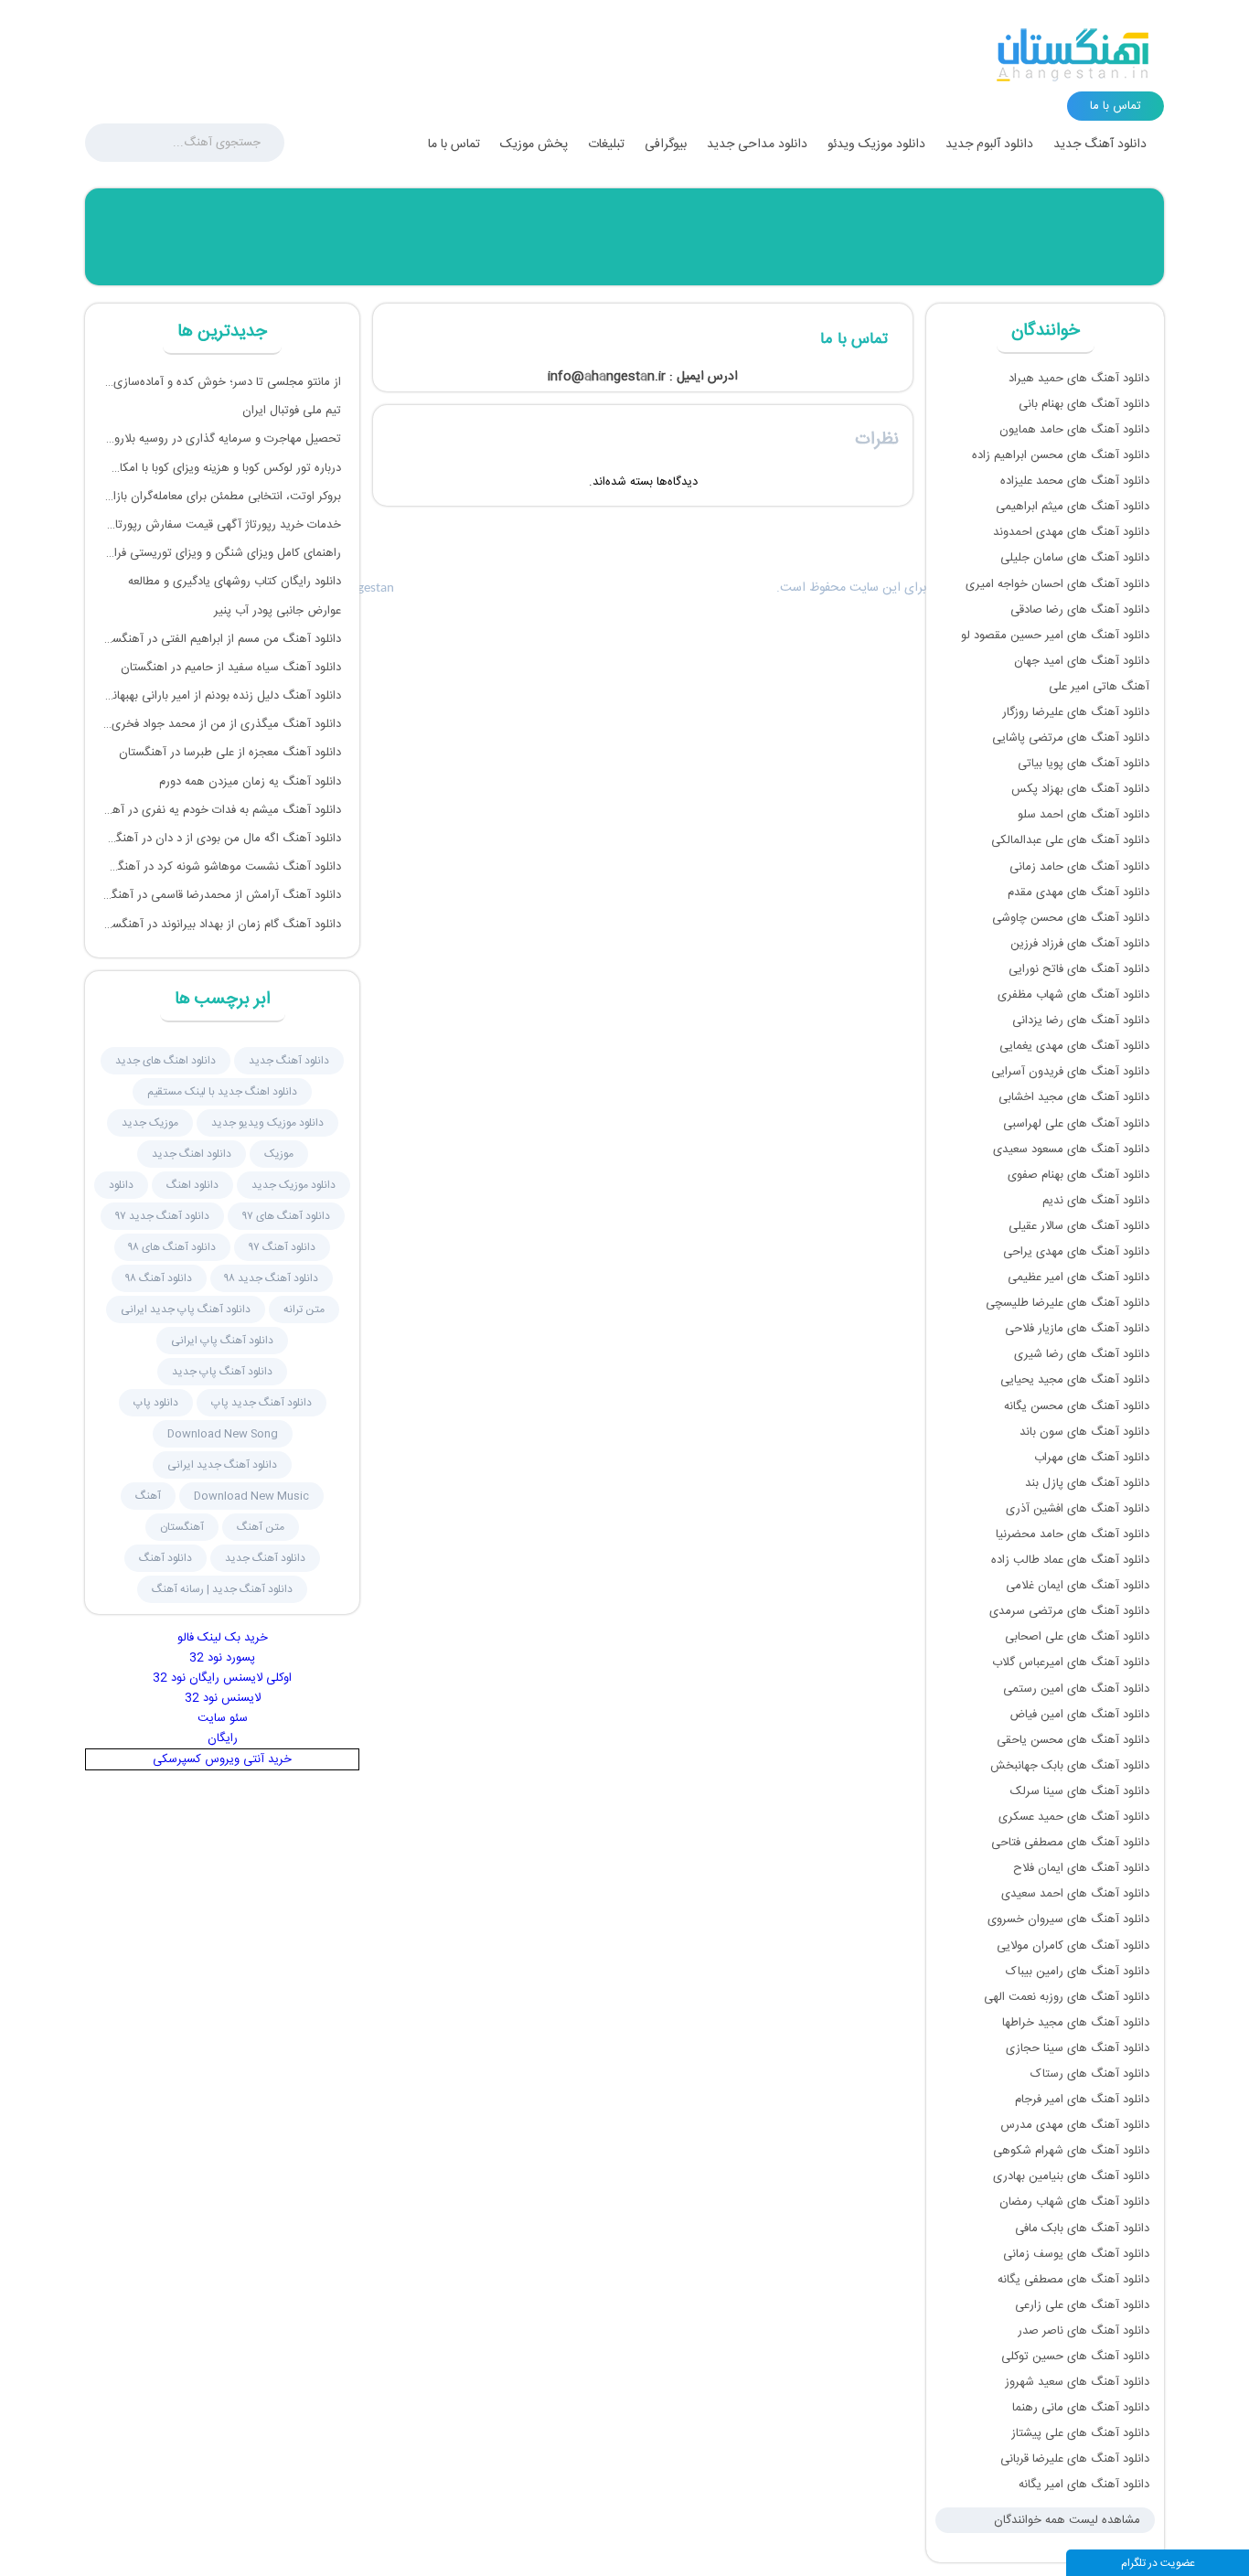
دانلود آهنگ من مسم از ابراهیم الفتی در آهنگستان (222, 639)
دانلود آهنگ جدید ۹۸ (272, 1278)
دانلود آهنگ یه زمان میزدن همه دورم (250, 782)
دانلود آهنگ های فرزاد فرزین (1080, 944)
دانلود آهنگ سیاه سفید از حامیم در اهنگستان (231, 668)
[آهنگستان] (1073, 55)
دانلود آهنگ (165, 1558)
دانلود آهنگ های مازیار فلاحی (1077, 1329)
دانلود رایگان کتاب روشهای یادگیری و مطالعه (235, 582)
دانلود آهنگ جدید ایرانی (222, 1465)
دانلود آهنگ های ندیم (1096, 1201)
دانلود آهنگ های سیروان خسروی (1068, 1919)
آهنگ (148, 1496)
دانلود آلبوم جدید (989, 144)
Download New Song (223, 1434)
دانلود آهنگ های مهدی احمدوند (1071, 532)
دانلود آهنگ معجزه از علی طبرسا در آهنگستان (230, 753)
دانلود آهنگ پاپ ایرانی (222, 1341)
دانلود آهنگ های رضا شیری (1082, 1354)
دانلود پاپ (156, 1403)
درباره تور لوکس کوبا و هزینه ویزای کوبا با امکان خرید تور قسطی (222, 468)
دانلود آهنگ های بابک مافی (1082, 2229)
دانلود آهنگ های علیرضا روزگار (1076, 712)
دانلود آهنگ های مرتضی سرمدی (1069, 1611)
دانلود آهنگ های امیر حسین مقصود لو (1055, 636)
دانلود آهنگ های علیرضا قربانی (1075, 2459)
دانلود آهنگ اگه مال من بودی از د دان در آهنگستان (222, 839)
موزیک (279, 1154)
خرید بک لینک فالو (223, 1638)
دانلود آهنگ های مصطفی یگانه (1073, 2280)
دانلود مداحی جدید (757, 144)
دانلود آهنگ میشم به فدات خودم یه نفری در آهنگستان (222, 810)
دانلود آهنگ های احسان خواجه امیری (1057, 584)
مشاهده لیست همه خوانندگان (1067, 2520)
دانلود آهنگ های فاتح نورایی (1079, 969)
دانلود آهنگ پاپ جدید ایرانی (186, 1309)
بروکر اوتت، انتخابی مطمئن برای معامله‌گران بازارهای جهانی (222, 497)
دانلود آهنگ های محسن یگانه (1077, 1406)
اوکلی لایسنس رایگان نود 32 (222, 1678)
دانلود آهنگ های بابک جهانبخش (1070, 1766)
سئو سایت (223, 1718)
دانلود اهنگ (192, 1185)
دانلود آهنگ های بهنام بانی (1084, 404)
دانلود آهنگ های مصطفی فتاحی (1070, 1843)
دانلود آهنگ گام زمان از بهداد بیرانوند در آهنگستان (222, 925)
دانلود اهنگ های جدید (165, 1061)
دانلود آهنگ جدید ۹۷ (162, 1216)
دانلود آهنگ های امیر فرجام (1082, 2100)
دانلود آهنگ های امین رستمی (1076, 1689)
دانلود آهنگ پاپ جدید (222, 1372)
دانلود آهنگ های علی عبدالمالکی (1070, 840)
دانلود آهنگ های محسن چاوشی (1071, 918)
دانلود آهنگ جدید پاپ (262, 1403)
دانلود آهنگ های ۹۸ (172, 1247)
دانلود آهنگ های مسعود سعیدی (1071, 1149)
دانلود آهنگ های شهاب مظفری (1073, 995)
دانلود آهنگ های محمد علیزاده (1075, 481)
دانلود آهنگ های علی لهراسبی (1076, 1124)
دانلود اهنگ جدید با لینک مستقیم (222, 1092)
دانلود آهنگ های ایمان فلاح (1081, 1868)
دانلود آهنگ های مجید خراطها (1076, 2023)
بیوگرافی (666, 144)
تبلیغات (606, 144)
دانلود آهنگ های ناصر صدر (1084, 2331)
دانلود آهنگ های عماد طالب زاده (1070, 1560)
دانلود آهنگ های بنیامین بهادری (1071, 2176)
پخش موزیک (534, 144)
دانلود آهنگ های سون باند (1084, 1432)
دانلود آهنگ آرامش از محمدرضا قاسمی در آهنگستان (222, 895)
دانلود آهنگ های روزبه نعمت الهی (1067, 1997)
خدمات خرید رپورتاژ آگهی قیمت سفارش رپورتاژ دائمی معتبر (222, 525)
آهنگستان (182, 1527)
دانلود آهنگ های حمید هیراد (1079, 379)
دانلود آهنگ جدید (1100, 144)
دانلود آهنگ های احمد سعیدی (1075, 1894)
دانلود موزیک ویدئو (876, 144)
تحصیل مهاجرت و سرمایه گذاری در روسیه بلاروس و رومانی (222, 439)
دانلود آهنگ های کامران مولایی (1073, 1946)
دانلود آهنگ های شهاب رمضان (1074, 2202)
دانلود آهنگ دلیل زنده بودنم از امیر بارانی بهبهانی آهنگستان (222, 696)
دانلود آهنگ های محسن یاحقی (1073, 1740)
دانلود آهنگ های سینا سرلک (1080, 1791)
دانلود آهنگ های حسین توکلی (1075, 2357)
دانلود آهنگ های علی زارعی (1082, 2305)
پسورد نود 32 (222, 1658)
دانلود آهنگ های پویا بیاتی (1084, 764)
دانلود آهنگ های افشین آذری (1078, 1509)
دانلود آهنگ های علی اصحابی (1077, 1637)
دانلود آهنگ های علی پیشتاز (1080, 2433)
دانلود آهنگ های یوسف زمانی (1076, 2254)
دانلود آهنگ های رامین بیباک (1078, 1972)
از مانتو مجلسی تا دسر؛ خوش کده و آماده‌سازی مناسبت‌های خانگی (222, 382)
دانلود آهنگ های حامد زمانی (1079, 867)
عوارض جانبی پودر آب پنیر (278, 611)
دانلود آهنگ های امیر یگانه (1084, 2485)
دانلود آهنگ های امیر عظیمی (1078, 1277)
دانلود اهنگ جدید (192, 1154)
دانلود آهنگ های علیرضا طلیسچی (1068, 1303)
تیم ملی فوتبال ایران (292, 411)
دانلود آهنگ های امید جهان (1082, 661)
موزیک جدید (150, 1123)
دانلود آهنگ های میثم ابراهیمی (1073, 507)
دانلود (121, 1185)
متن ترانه (304, 1309)
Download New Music (251, 1496)
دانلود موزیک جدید (294, 1185)
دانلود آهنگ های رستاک (1090, 2074)
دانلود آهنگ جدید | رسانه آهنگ (222, 1589)
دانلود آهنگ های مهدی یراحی (1076, 1252)
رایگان (223, 1738)
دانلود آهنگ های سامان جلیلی (1075, 558)
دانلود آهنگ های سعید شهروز (1077, 2382)
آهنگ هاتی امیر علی (1099, 687)
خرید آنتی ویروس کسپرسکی (222, 1759)
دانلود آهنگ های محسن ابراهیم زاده (1061, 455)
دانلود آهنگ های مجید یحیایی (1075, 1380)
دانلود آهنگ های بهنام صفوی (1078, 1175)
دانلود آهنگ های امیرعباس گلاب (1071, 1662)
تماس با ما (454, 144)
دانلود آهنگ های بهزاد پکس (1080, 789)
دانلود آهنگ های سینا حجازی (1078, 2048)
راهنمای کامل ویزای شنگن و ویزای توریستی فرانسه (222, 553)
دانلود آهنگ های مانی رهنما (1081, 2408)
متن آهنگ (261, 1527)
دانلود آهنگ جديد (289, 1061)
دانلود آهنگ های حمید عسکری (1074, 1817)
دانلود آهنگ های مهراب (1092, 1458)
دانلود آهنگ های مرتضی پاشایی (1071, 738)
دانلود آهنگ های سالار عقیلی (1079, 1226)
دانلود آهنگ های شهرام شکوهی (1071, 2151)
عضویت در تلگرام (1158, 2563)
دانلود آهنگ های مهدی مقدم (1078, 893)
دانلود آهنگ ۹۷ (282, 1247)
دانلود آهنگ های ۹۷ (286, 1216)
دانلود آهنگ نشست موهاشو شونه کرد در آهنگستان (222, 867)
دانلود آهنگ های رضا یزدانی (1081, 1021)
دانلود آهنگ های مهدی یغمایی (1074, 1046)
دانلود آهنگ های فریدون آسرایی (1070, 1072)
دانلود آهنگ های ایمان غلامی (1078, 1586)
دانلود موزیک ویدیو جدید (267, 1123)
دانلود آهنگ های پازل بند (1087, 1483)
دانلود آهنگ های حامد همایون (1074, 430)
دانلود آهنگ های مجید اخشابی (1074, 1097)
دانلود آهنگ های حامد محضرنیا (1073, 1534)
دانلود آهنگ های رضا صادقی (1080, 610)
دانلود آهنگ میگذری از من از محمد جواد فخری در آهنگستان (222, 724)
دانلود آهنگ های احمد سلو (1084, 815)
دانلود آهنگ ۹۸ (159, 1278)
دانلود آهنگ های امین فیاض (1079, 1715)
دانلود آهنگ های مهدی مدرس (1075, 2125)
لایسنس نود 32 (223, 1698)
